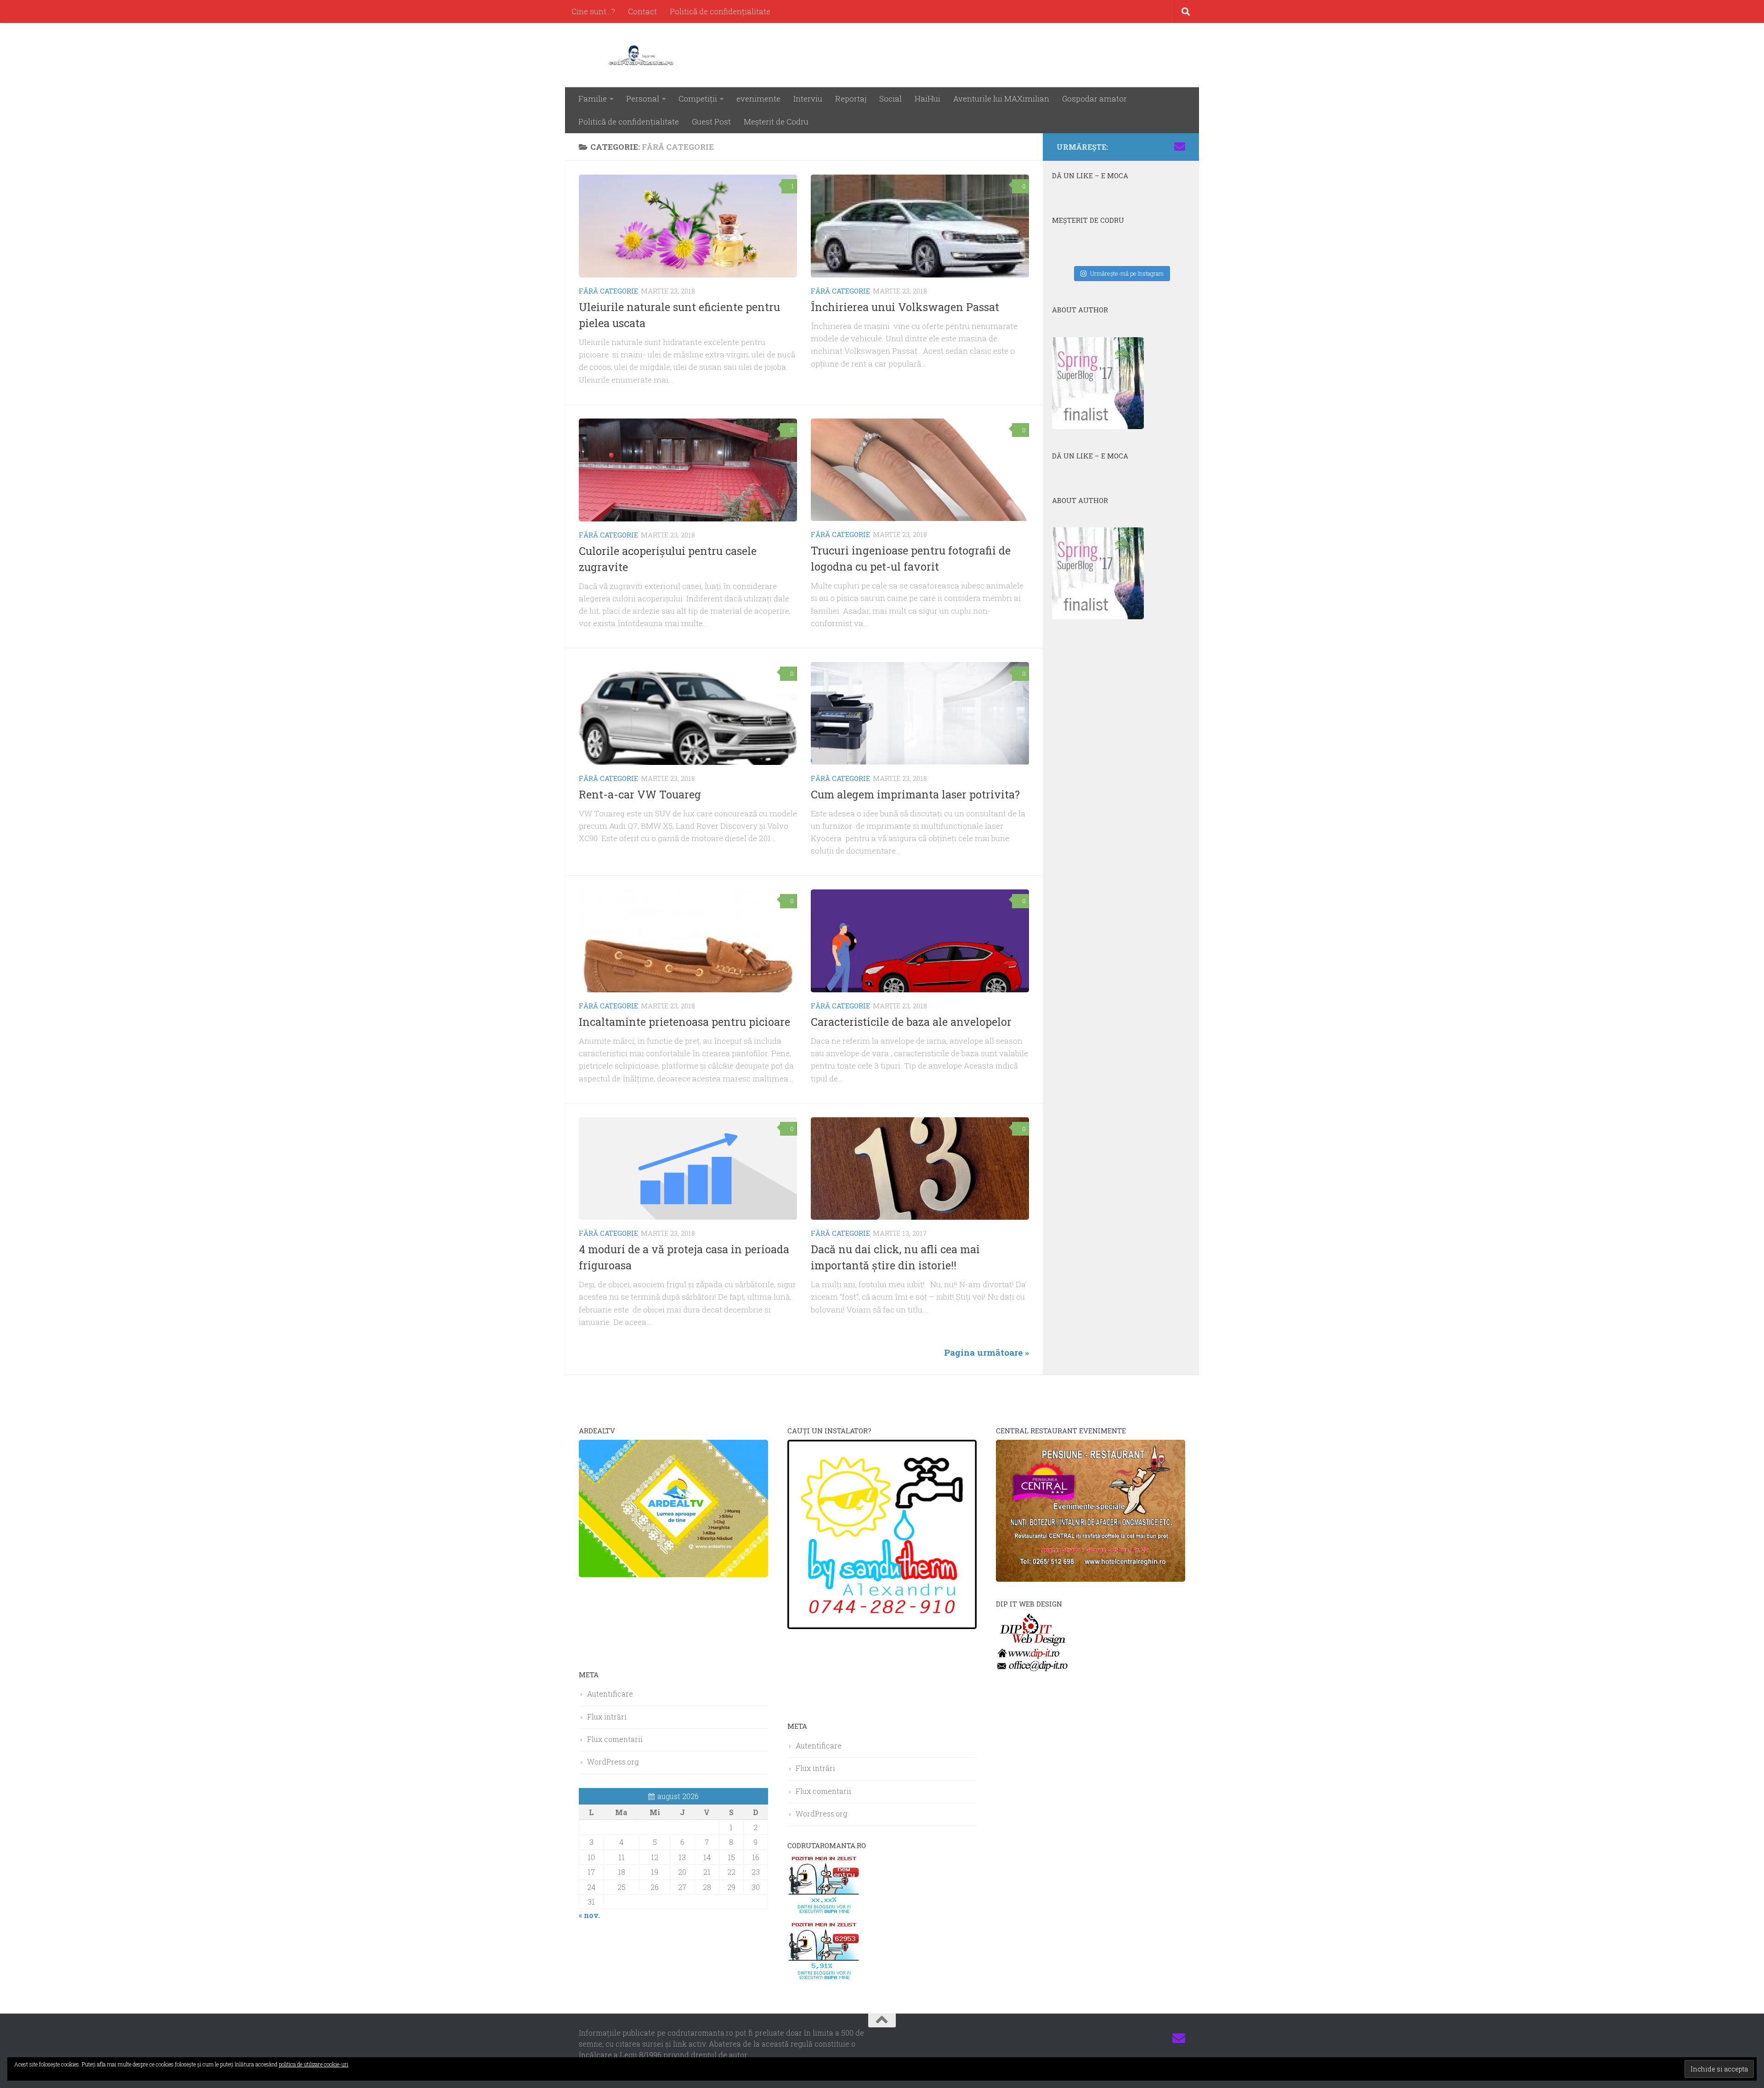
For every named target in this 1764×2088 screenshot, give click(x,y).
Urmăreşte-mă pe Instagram (1127, 273)
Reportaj (851, 99)
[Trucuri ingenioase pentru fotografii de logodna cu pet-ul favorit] (920, 470)
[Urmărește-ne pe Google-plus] (1165, 147)
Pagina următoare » (987, 1352)
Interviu (808, 99)
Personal (643, 99)
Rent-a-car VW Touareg (640, 794)
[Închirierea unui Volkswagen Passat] (920, 226)
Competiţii (698, 99)
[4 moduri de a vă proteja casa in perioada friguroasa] (688, 1169)
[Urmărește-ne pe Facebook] (1121, 147)
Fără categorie (608, 291)
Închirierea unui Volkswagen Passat (905, 307)
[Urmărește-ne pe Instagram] (1136, 147)
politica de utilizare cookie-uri (314, 2064)
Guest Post (711, 122)
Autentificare (610, 1694)
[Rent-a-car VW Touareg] (688, 713)
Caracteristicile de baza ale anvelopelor (911, 1022)
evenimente (758, 99)
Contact (642, 11)
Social (890, 99)
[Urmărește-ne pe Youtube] (1150, 147)
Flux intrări (607, 1717)
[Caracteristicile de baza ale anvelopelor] (920, 941)
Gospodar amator (1094, 99)
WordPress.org (613, 1762)
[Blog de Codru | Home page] (643, 55)
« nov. (589, 1915)
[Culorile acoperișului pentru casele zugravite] (688, 470)
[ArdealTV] (673, 1574)
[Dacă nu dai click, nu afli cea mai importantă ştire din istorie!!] (920, 1169)
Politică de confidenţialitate (720, 11)
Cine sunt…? (593, 11)
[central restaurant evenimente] (1091, 1579)
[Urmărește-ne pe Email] (1180, 147)
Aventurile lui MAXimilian (1001, 99)
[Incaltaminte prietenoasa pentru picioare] (688, 941)
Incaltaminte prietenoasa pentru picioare (684, 1022)
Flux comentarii (615, 1739)
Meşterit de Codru (776, 122)
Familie (593, 99)
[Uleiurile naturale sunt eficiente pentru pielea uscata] (688, 226)
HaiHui (927, 99)
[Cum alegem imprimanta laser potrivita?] (920, 713)
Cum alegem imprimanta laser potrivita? (915, 794)
